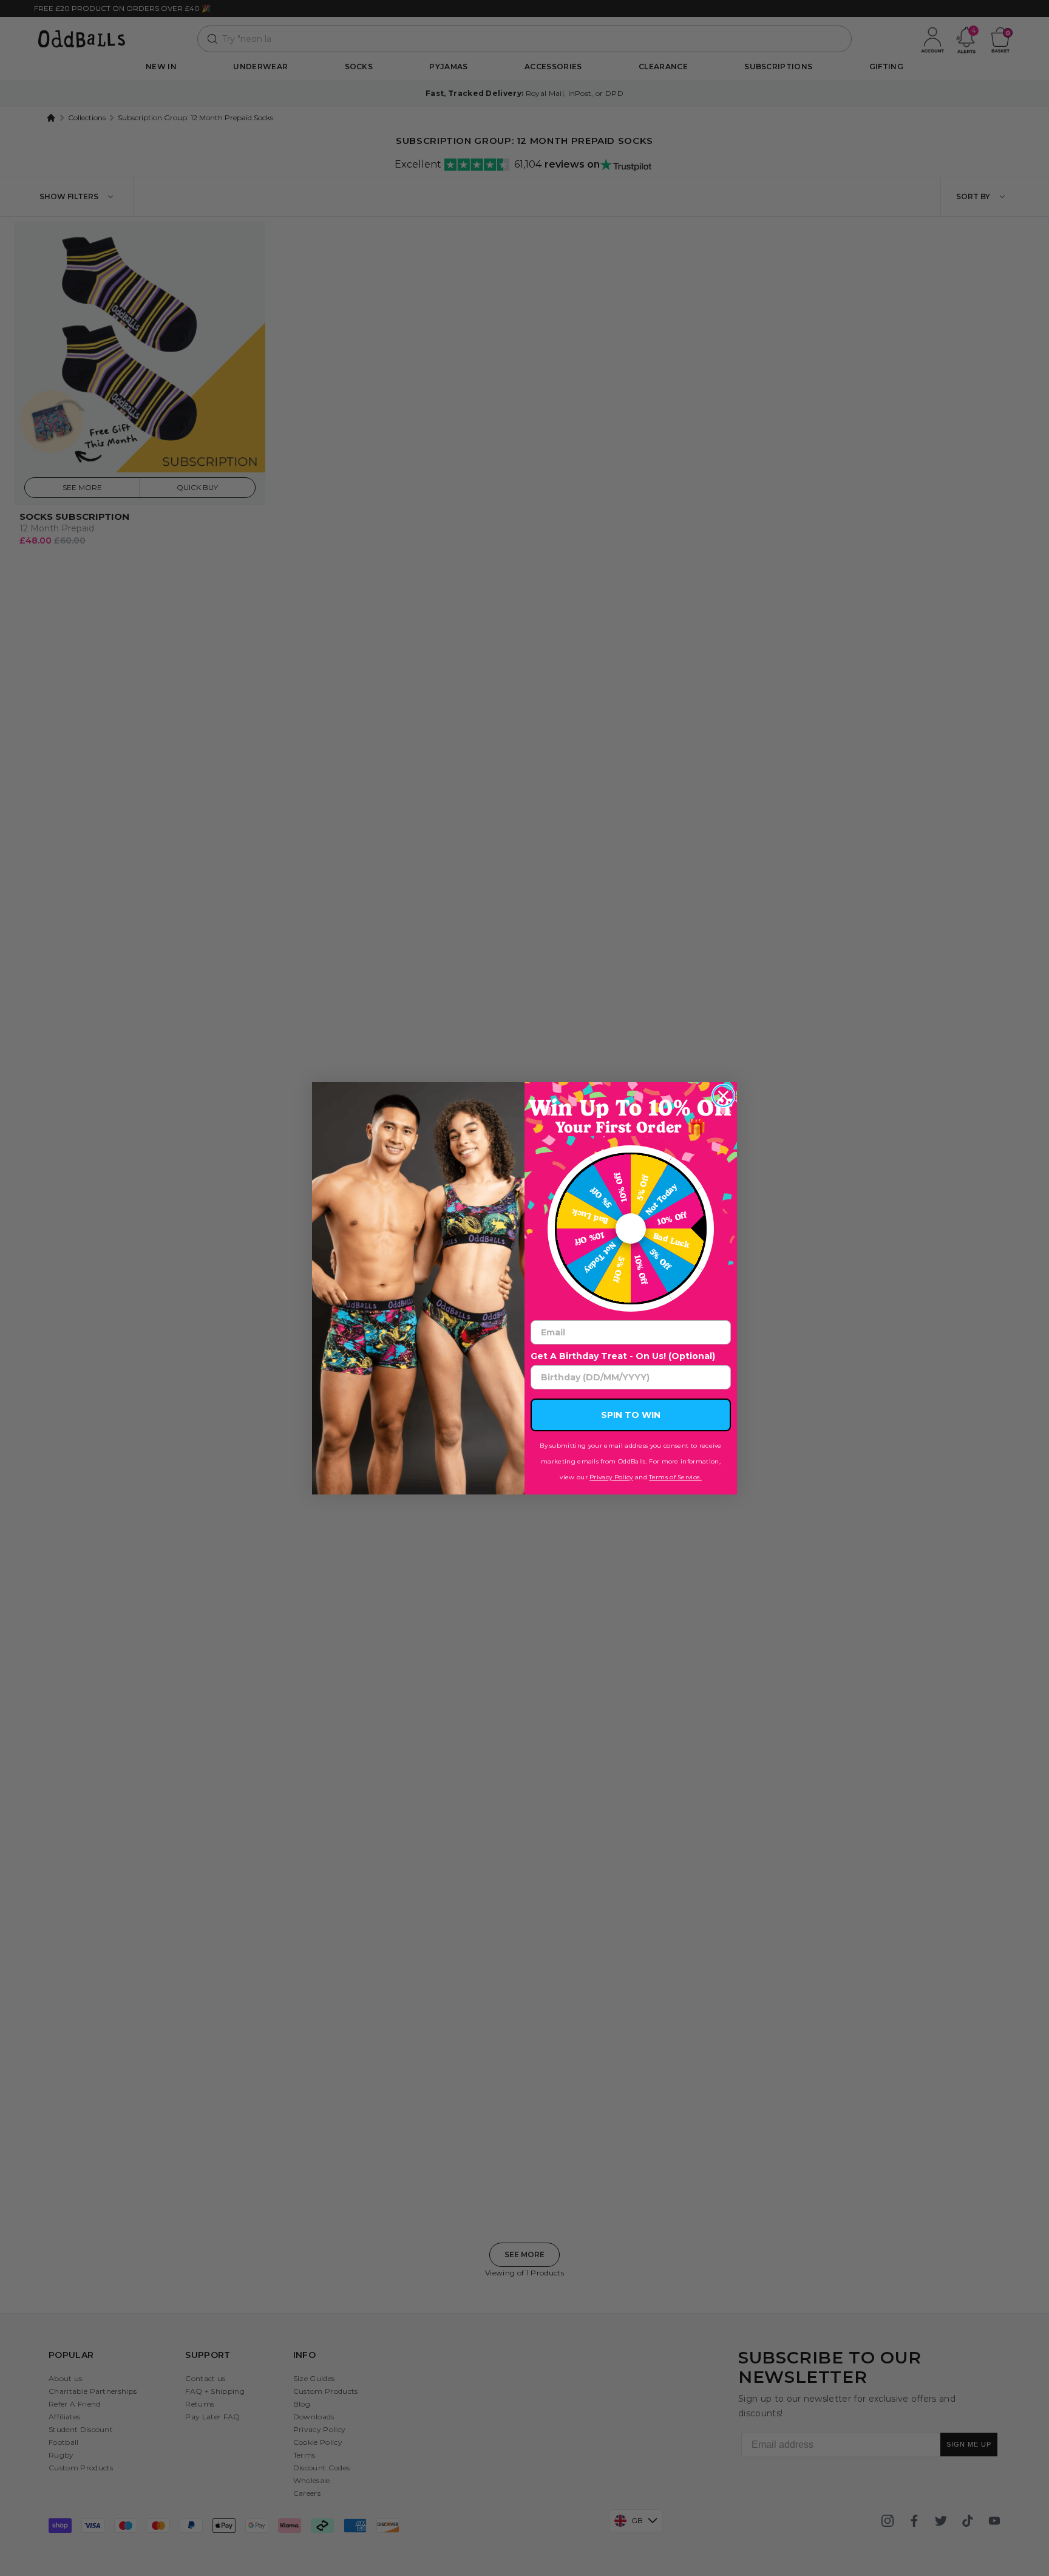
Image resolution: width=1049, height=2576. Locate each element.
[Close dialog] (723, 1096)
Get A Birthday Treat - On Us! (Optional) (623, 1356)
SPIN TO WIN (631, 1415)
